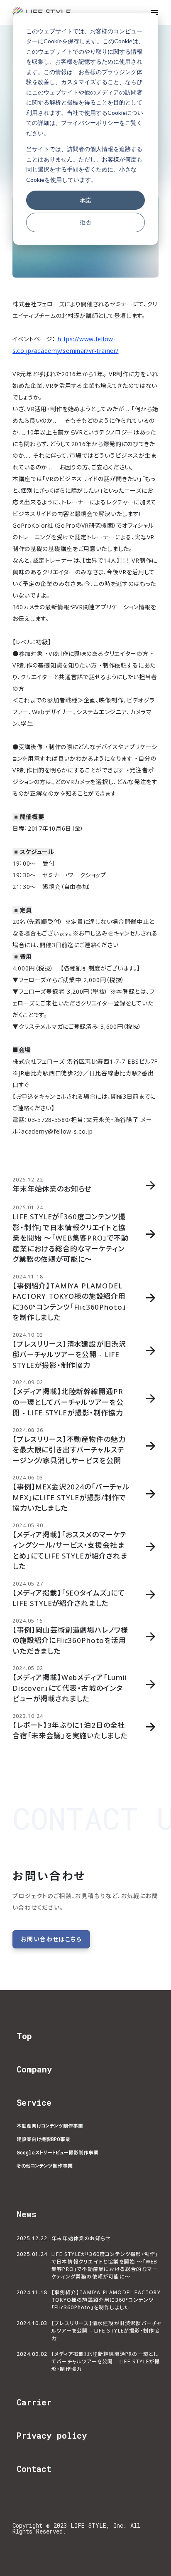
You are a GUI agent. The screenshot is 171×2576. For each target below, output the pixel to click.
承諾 (85, 200)
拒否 (85, 222)
